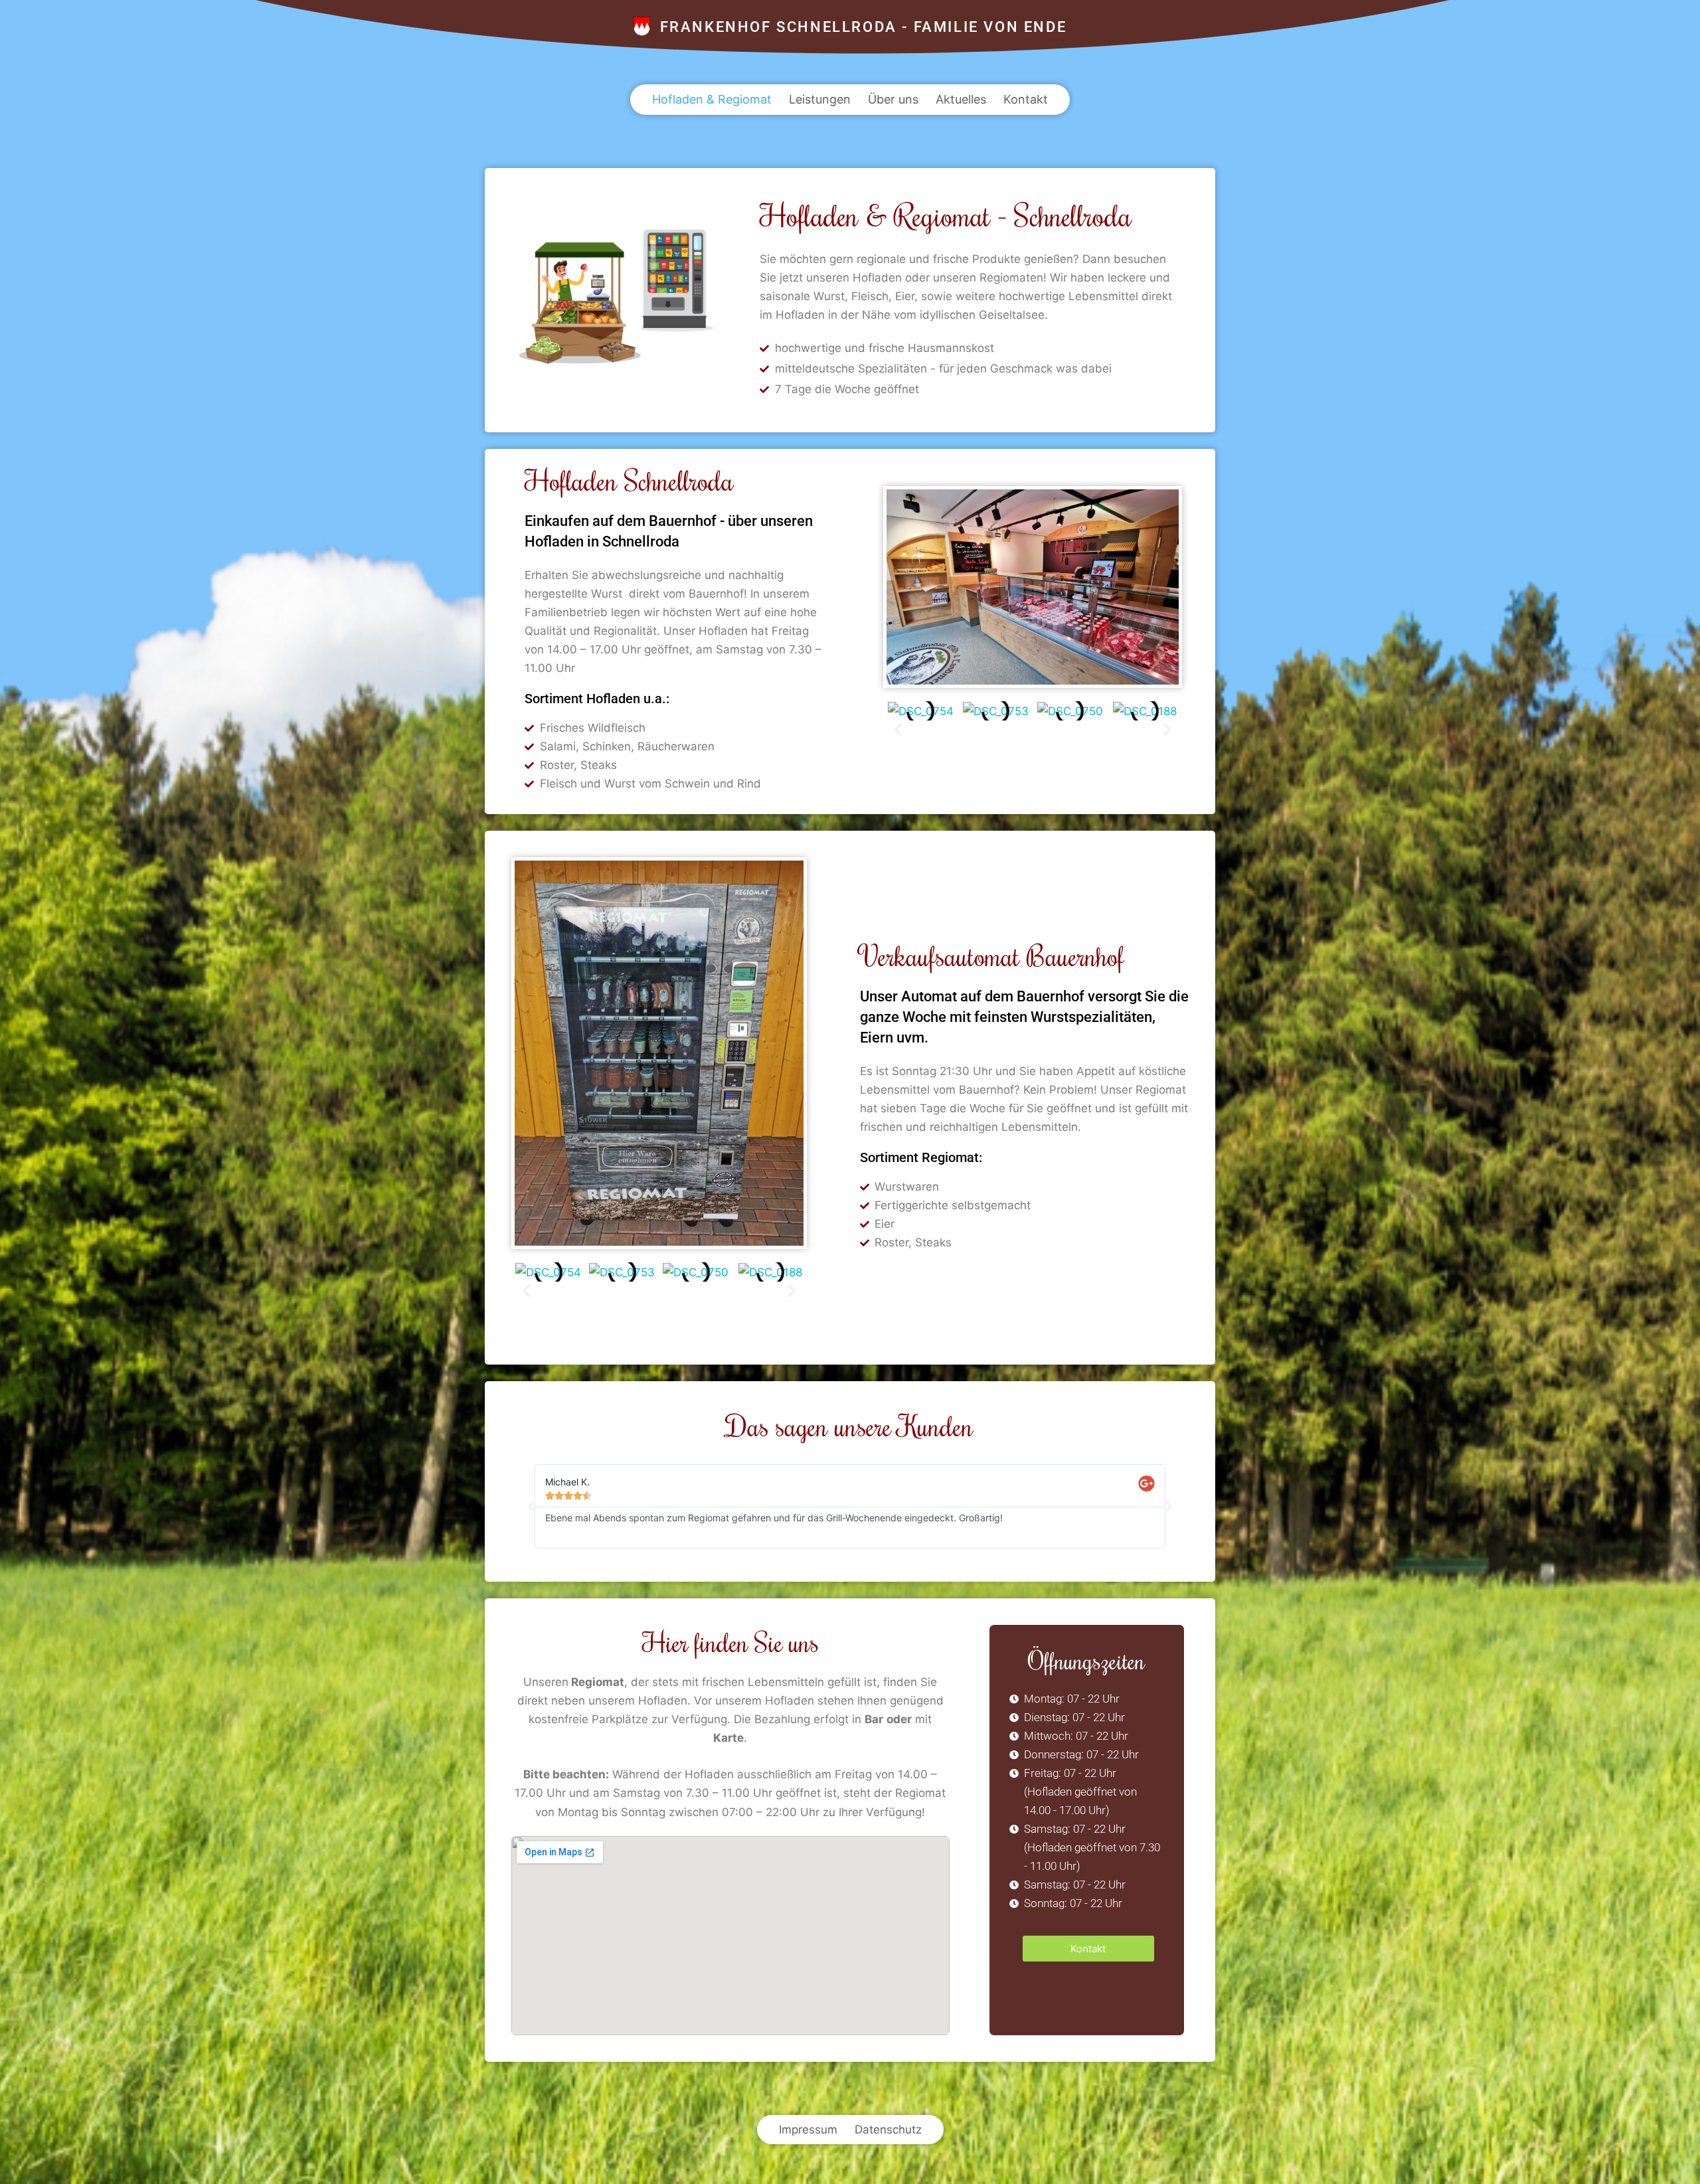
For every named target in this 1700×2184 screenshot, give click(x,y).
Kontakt (1026, 99)
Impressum (808, 2130)
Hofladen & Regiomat (712, 99)
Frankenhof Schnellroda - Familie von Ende (864, 27)
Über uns (893, 99)
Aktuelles (961, 99)
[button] (898, 729)
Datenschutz (888, 2130)
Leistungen (820, 99)
